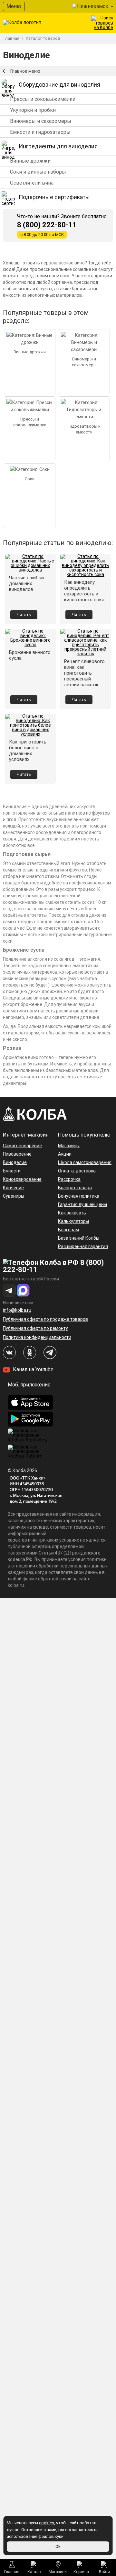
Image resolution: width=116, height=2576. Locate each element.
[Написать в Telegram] (9, 1290)
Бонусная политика (79, 1196)
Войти (104, 2572)
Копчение (13, 1188)
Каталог (35, 2572)
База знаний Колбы (79, 1238)
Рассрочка (69, 1179)
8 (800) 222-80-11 (47, 225)
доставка (86, 1171)
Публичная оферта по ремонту (35, 1328)
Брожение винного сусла (30, 655)
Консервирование (22, 1179)
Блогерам (68, 1230)
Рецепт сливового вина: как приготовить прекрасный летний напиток (84, 673)
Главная (12, 2572)
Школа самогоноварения (85, 1162)
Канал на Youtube (33, 1369)
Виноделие (15, 1162)
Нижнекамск (93, 6)
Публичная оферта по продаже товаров (45, 1319)
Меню (14, 6)
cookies (47, 2523)
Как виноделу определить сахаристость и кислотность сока (84, 591)
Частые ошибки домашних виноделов (26, 583)
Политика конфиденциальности (37, 1337)
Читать (24, 615)
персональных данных (84, 1566)
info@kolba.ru (17, 1310)
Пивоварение (17, 1154)
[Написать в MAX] (23, 1290)
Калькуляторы (73, 1221)
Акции (65, 1154)
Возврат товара (75, 1188)
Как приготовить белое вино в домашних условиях (28, 751)
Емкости (12, 1171)
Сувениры (14, 1196)
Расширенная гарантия (83, 1246)
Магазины (58, 2572)
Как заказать (72, 1213)
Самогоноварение (22, 1146)
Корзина (81, 2572)
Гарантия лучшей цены (82, 1204)
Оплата (66, 1171)
